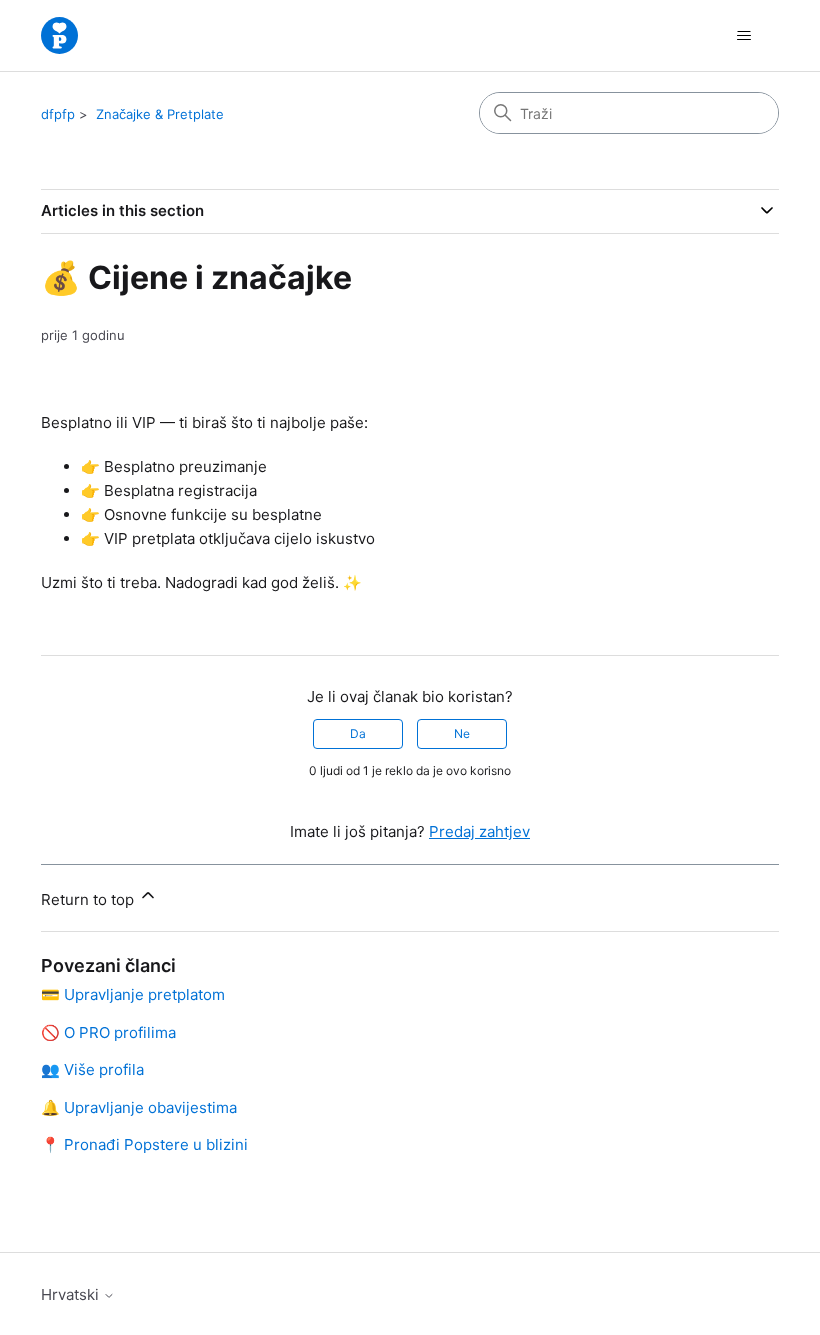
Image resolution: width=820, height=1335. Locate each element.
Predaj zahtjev (479, 831)
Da (358, 733)
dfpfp (58, 114)
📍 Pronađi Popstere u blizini (144, 1144)
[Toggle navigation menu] (743, 36)
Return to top (89, 899)
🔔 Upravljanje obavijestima (139, 1107)
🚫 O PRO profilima (108, 1032)
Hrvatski (72, 1294)
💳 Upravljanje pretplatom (133, 994)
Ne (462, 733)
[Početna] (59, 35)
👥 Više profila (92, 1069)
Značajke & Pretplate (160, 114)
